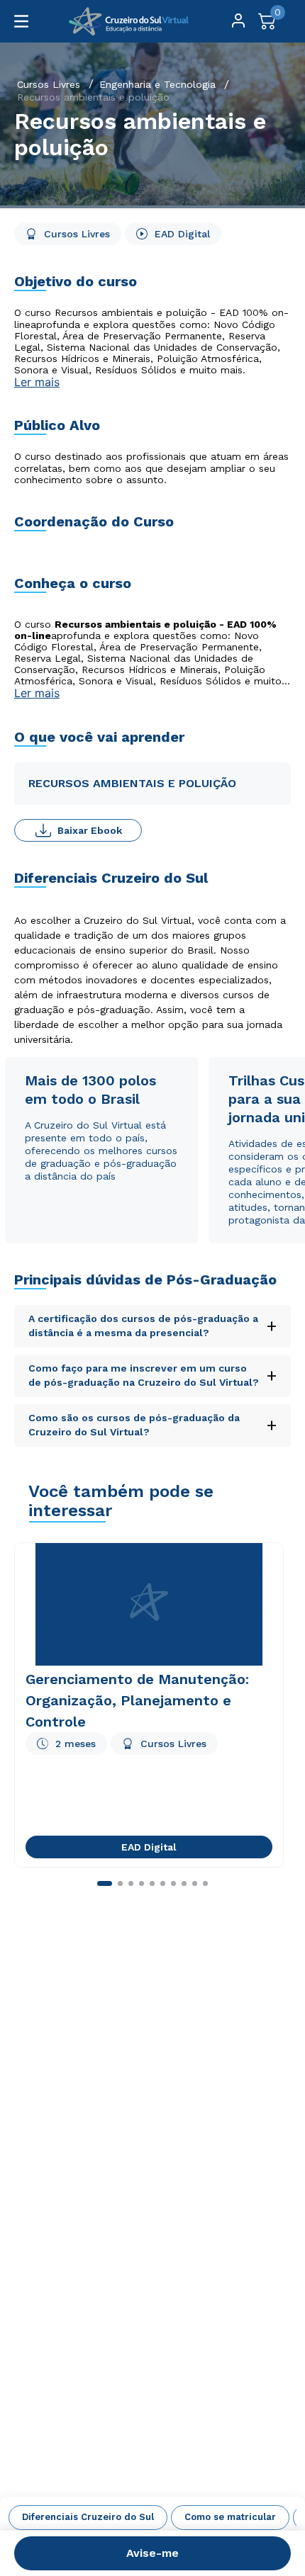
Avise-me (152, 2553)
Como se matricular (230, 2517)
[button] (152, 2363)
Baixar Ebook (90, 830)
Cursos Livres (49, 84)
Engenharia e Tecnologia (157, 84)
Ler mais (37, 382)
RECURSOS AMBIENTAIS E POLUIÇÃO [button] (132, 783)
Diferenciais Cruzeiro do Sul (88, 2517)
